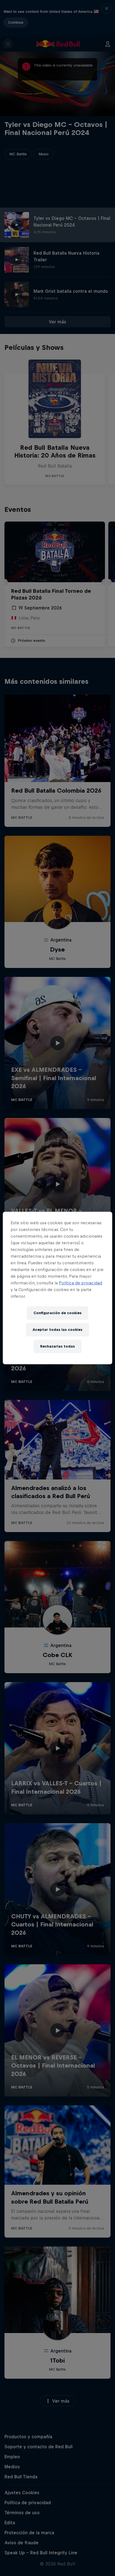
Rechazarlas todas (57, 1346)
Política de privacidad (81, 1283)
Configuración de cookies (57, 1313)
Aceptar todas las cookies (57, 1330)
